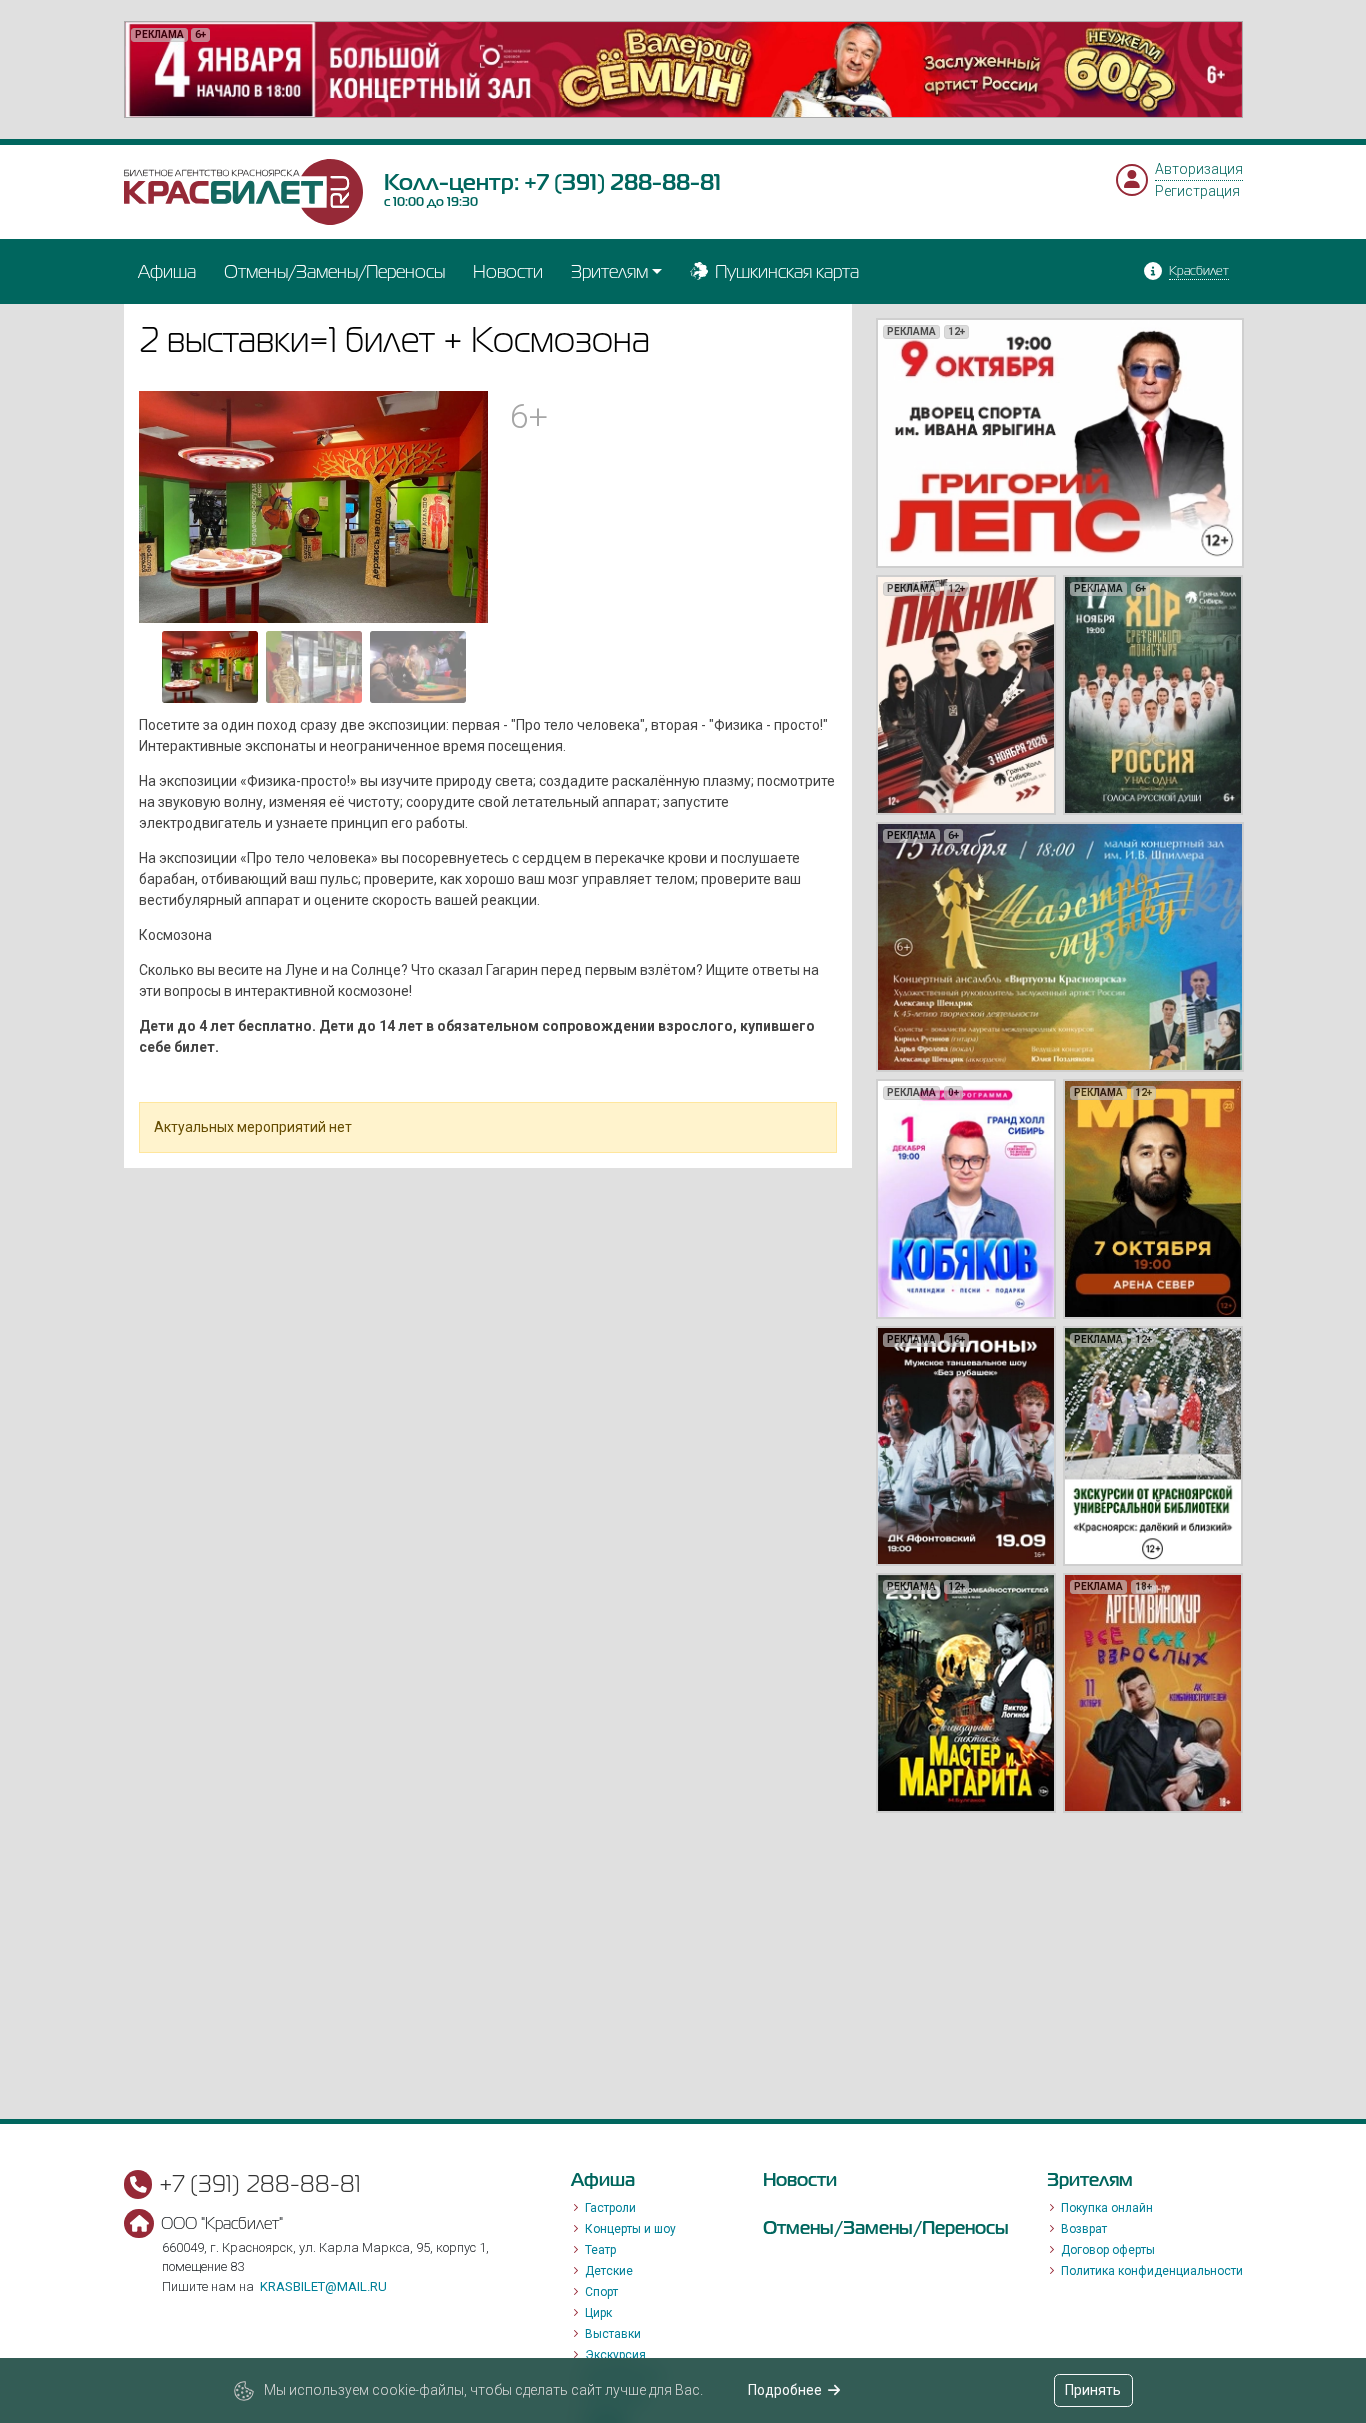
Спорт (601, 2292)
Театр (600, 2250)
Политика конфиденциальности (1152, 2271)
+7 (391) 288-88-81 (622, 182)
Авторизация (1199, 169)
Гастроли (610, 2208)
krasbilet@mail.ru (323, 2286)
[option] (683, 69)
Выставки (613, 2334)
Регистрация (1197, 191)
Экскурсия (615, 2355)
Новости (508, 271)
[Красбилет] (244, 190)
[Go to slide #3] (418, 667)
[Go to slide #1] (210, 667)
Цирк (598, 2313)
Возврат (1084, 2229)
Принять (1093, 2390)
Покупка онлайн (1107, 2208)
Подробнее (785, 2390)
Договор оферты (1108, 2250)
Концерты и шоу (630, 2229)
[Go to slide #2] (314, 667)
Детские (609, 2271)
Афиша (167, 271)
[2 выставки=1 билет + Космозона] (314, 506)
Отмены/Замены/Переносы (334, 271)
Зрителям (609, 271)
